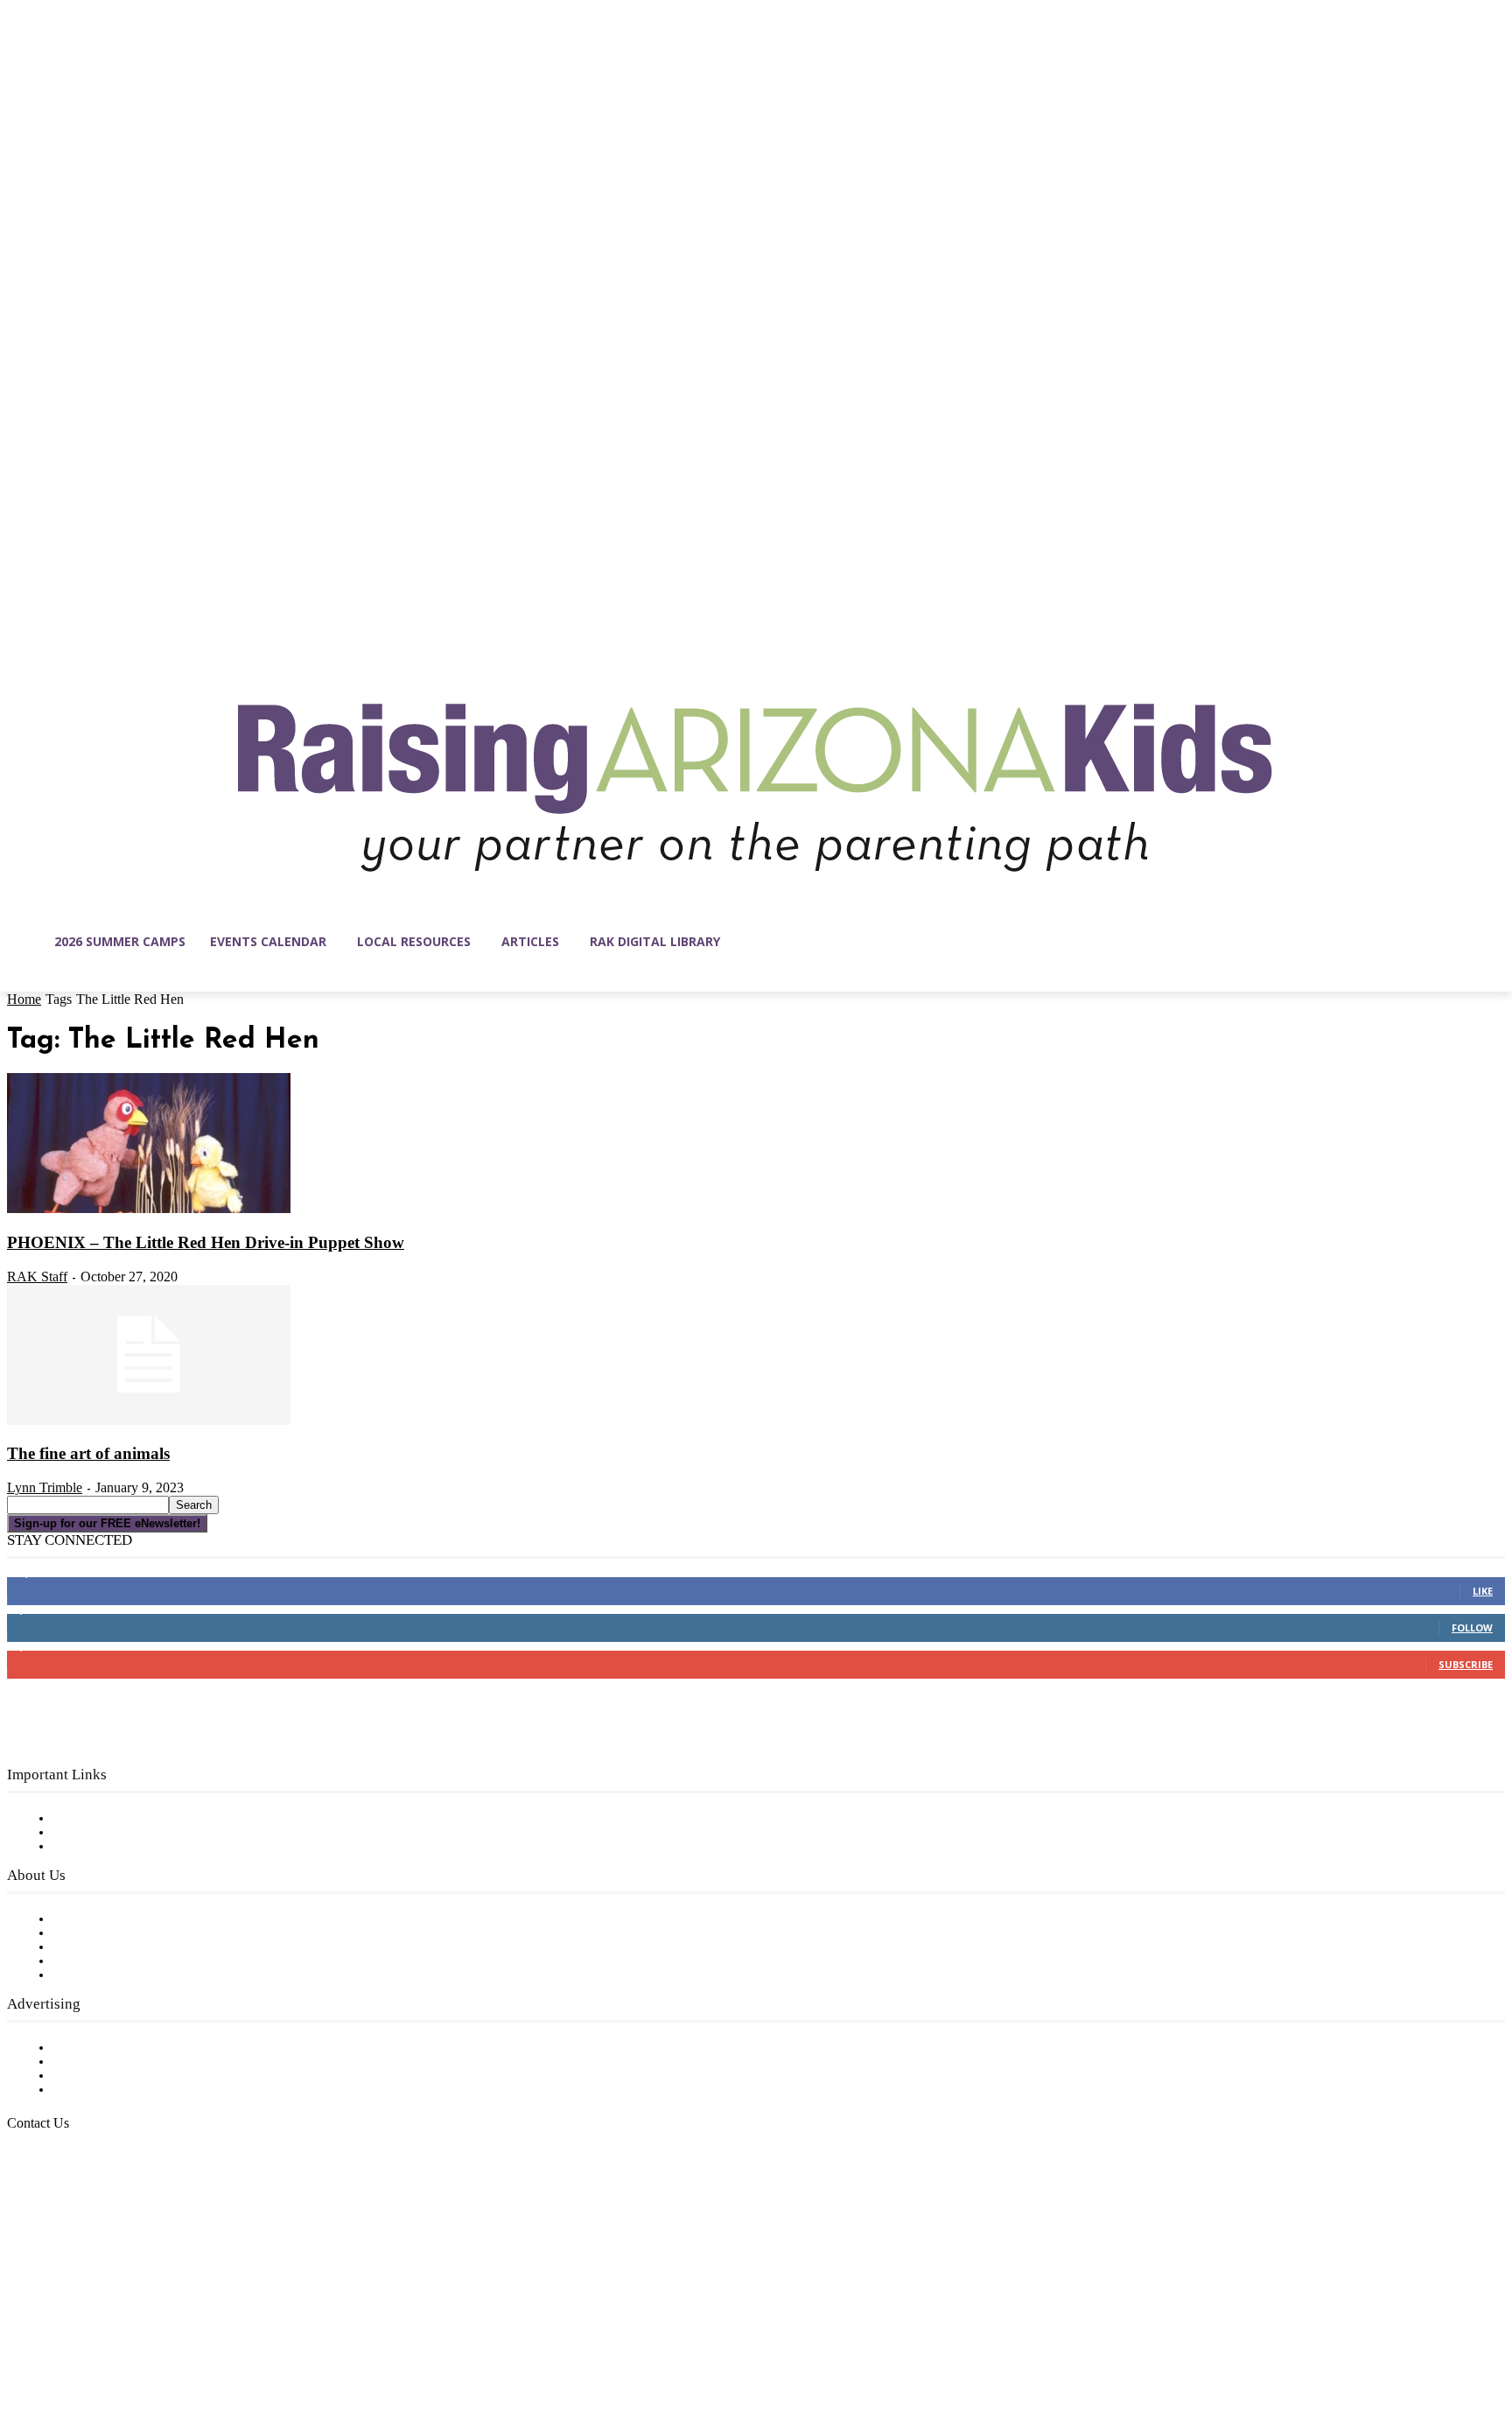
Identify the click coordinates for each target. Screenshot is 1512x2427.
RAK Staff (37, 1277)
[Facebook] (21, 2344)
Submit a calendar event (130, 1975)
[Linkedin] (94, 2344)
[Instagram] (58, 2344)
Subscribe (1466, 1664)
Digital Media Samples (125, 2076)
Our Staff (83, 1919)
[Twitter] (168, 2344)
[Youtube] (205, 2344)
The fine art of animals (88, 1453)
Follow (1472, 1627)
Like (1483, 1591)
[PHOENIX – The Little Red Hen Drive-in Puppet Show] (149, 1210)
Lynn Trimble (45, 1487)
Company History (109, 1933)
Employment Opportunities (140, 1947)
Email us (70, 2213)
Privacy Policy (96, 1847)
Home (24, 999)
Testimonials (92, 2048)
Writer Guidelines (107, 1961)
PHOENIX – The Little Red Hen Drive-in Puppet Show (206, 1242)
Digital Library (99, 1833)
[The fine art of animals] (149, 1421)
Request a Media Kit (118, 2062)
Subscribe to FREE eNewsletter (153, 1819)
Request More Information (138, 2090)
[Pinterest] (131, 2344)
